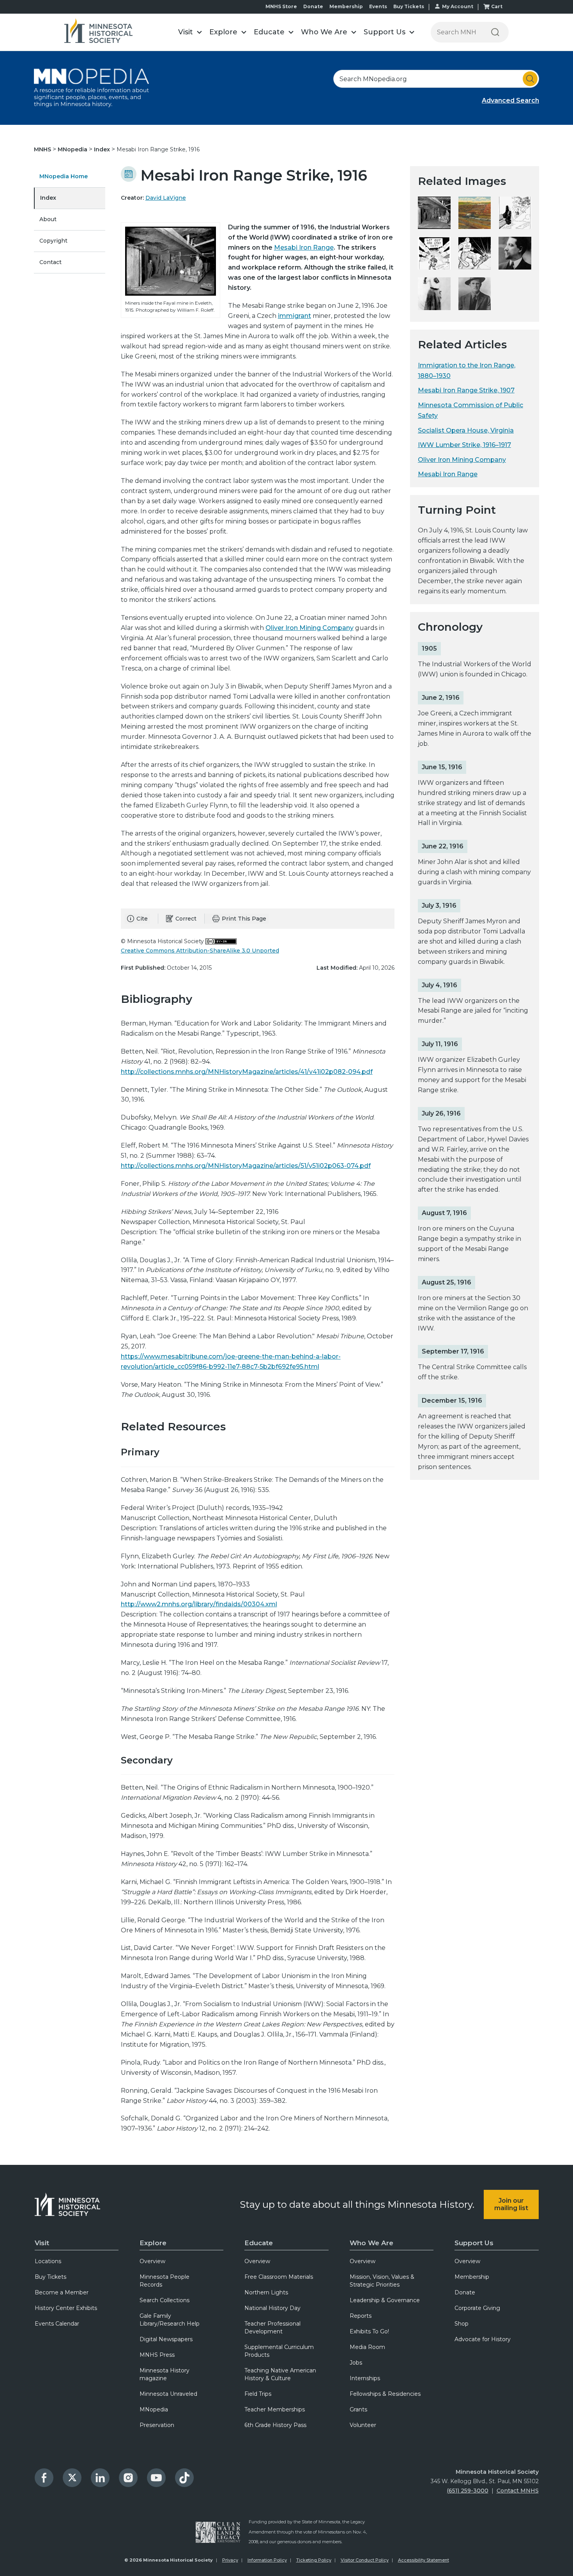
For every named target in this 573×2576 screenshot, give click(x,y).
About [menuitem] (48, 219)
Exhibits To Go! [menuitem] (369, 2331)
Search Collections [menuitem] (164, 2300)
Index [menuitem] (48, 198)
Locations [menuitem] (48, 2261)
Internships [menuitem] (365, 2378)
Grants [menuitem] (358, 2409)
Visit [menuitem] (42, 2243)
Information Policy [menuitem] (267, 2560)
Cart (497, 6)
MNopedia (73, 149)
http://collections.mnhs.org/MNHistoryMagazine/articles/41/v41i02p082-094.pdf (247, 1072)
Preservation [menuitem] (157, 2425)
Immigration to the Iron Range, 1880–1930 (467, 371)
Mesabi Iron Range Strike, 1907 (466, 390)
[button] (190, 32)
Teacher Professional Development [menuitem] (272, 2328)
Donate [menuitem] (465, 2292)
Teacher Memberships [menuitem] (275, 2409)
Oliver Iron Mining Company (309, 628)
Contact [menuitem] (50, 262)
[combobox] (436, 79)
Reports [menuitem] (361, 2316)
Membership (346, 6)
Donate (313, 6)
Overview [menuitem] (152, 2261)
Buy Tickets (409, 6)
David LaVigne (166, 198)
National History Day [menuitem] (272, 2308)
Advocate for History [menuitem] (483, 2339)
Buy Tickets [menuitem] (50, 2277)
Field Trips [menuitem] (258, 2394)
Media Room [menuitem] (367, 2347)
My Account (458, 6)
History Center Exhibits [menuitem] (66, 2308)
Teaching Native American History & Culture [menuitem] (280, 2374)
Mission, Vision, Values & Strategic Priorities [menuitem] (382, 2281)
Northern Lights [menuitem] (266, 2292)
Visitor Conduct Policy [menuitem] (365, 2560)
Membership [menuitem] (472, 2277)
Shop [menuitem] (462, 2324)
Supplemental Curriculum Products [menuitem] (279, 2351)
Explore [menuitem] (153, 2243)
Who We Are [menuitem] (371, 2243)
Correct (186, 919)
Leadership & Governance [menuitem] (385, 2300)
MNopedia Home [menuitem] (64, 176)
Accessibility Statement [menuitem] (424, 2560)
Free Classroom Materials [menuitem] (279, 2277)
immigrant (294, 316)
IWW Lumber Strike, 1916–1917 (464, 445)
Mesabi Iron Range (304, 247)
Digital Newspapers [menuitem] (166, 2339)
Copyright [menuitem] (53, 241)
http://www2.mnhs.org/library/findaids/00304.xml (199, 1604)
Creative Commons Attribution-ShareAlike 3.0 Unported (200, 951)
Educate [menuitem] (259, 2243)
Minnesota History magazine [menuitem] (164, 2374)
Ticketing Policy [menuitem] (314, 2560)
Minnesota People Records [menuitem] (164, 2281)
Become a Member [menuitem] (62, 2292)
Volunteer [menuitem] (363, 2425)
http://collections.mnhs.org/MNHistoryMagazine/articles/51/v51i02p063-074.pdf (246, 1166)
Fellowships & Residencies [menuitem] (385, 2394)
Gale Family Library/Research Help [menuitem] (170, 2320)
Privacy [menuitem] (230, 2560)
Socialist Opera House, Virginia (466, 430)
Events (378, 6)
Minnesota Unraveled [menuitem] (168, 2394)
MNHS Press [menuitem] (157, 2355)
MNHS (43, 149)
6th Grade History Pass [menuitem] (275, 2425)
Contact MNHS (518, 2491)
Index (103, 149)
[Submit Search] (530, 79)
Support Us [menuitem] (474, 2243)
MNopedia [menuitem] (154, 2409)
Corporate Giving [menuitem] (477, 2308)
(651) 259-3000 (468, 2491)
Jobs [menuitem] (356, 2363)
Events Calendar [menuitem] (57, 2324)
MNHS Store (281, 6)
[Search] (495, 32)
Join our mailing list (511, 2204)
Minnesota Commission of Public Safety (470, 410)
